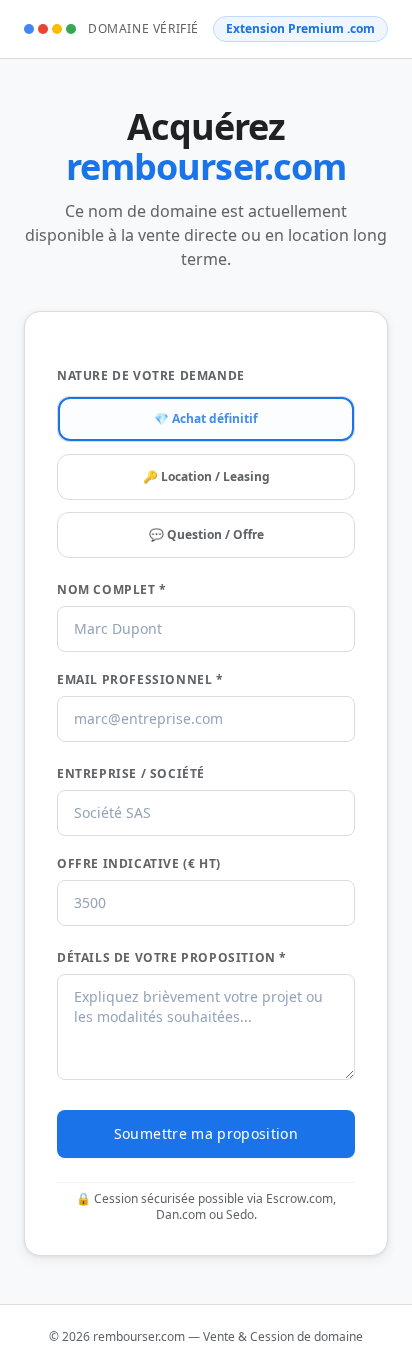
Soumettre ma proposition (206, 1133)
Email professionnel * (140, 680)
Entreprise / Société (131, 774)
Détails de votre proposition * (172, 958)
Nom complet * (112, 590)
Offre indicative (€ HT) (139, 864)
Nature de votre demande (151, 376)
